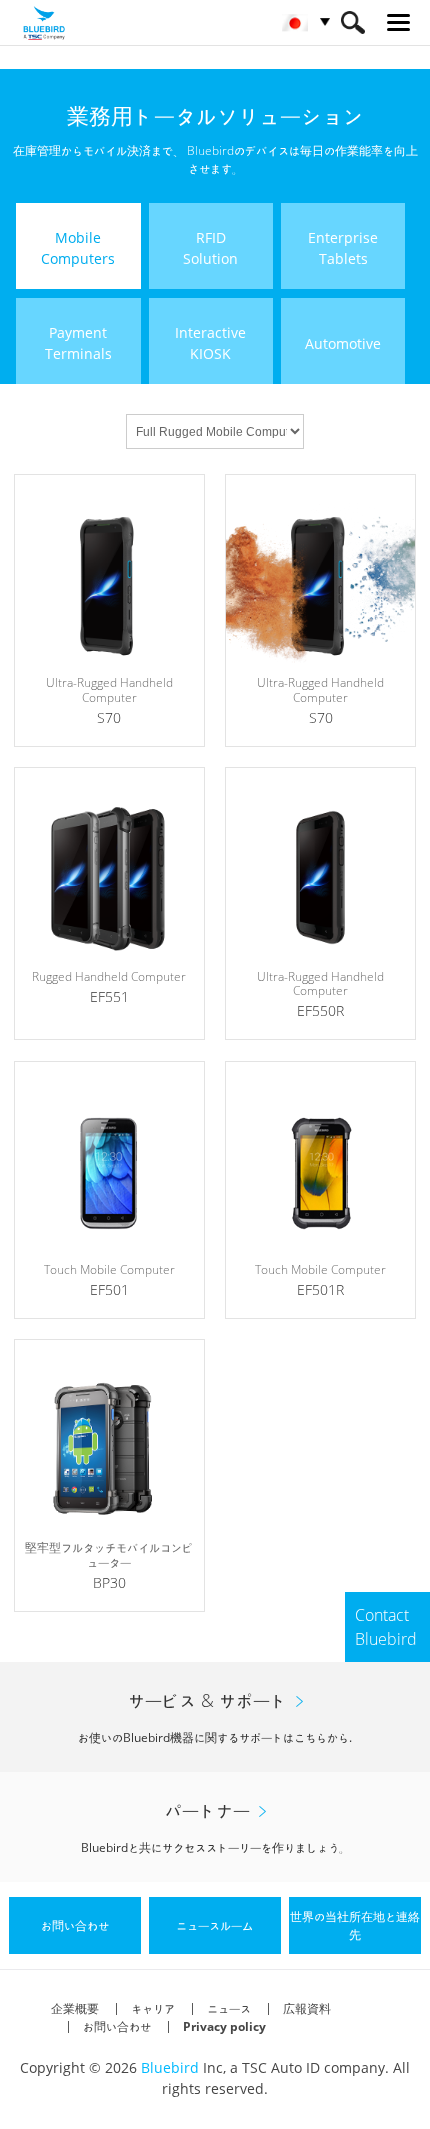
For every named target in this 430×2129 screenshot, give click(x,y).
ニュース (229, 2008)
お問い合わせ (117, 2026)
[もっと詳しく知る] (109, 610)
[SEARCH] (352, 22)
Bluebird (170, 2067)
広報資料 (307, 2008)
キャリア (153, 2008)
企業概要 (75, 2008)
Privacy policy (224, 2026)
